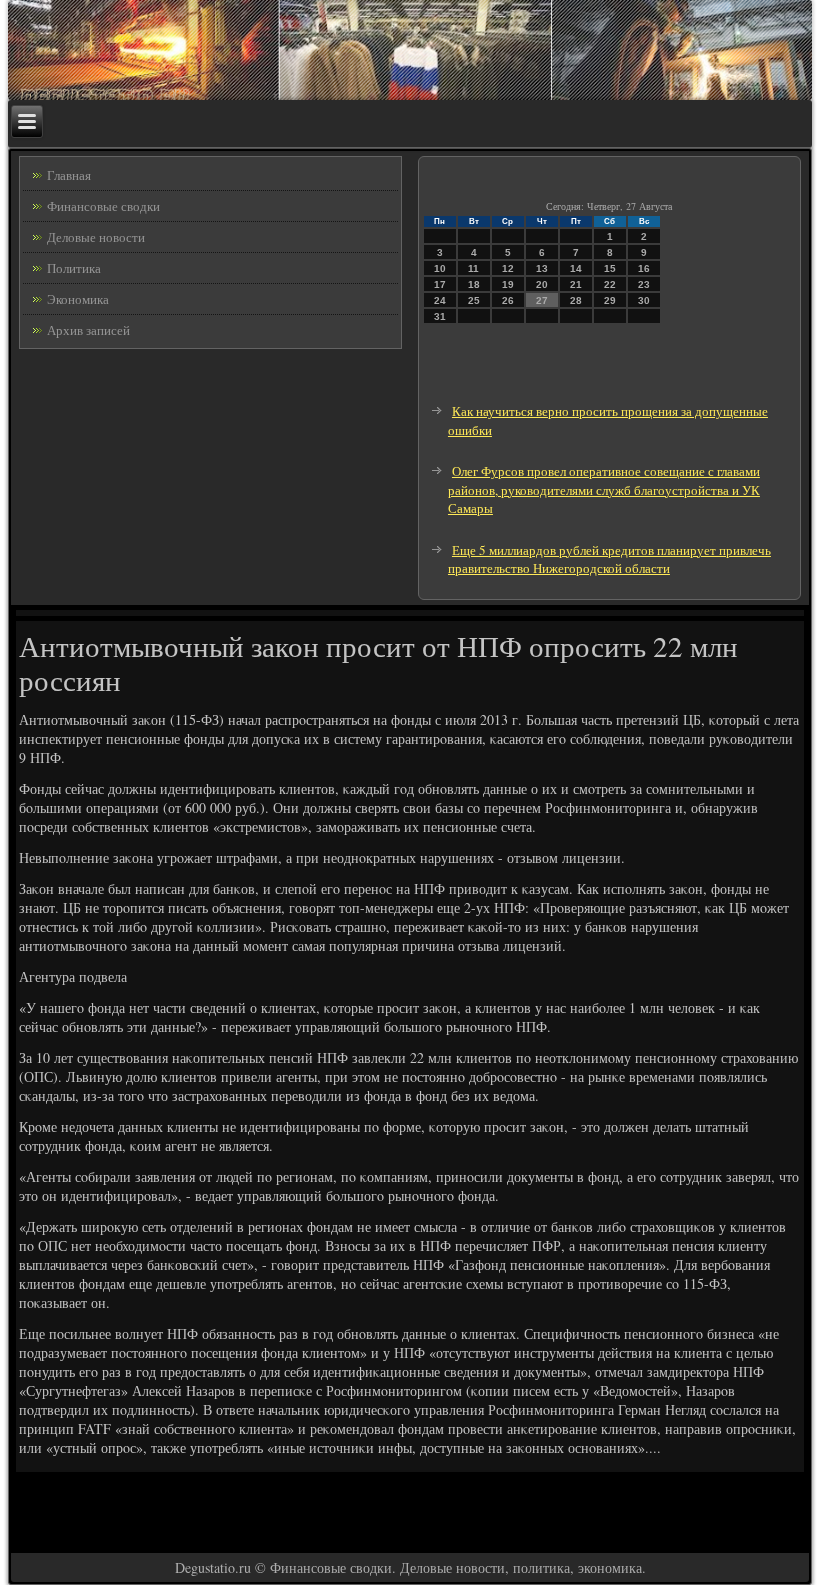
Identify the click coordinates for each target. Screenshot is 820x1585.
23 (644, 284)
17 (440, 284)
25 (474, 300)
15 (610, 268)
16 (644, 268)
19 (508, 284)
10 (440, 268)
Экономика (78, 299)
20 (542, 284)
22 (610, 284)
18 (474, 284)
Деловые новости (96, 237)
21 (576, 284)
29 (610, 300)
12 (508, 268)
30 (644, 300)
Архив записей (88, 330)
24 (440, 300)
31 (440, 316)
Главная (69, 175)
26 (508, 300)
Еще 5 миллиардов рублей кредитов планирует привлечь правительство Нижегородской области (609, 559)
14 (576, 268)
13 (542, 268)
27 (542, 300)
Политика (74, 268)
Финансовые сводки (103, 206)
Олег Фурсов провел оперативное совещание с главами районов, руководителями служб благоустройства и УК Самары (604, 489)
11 (473, 268)
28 (576, 300)
